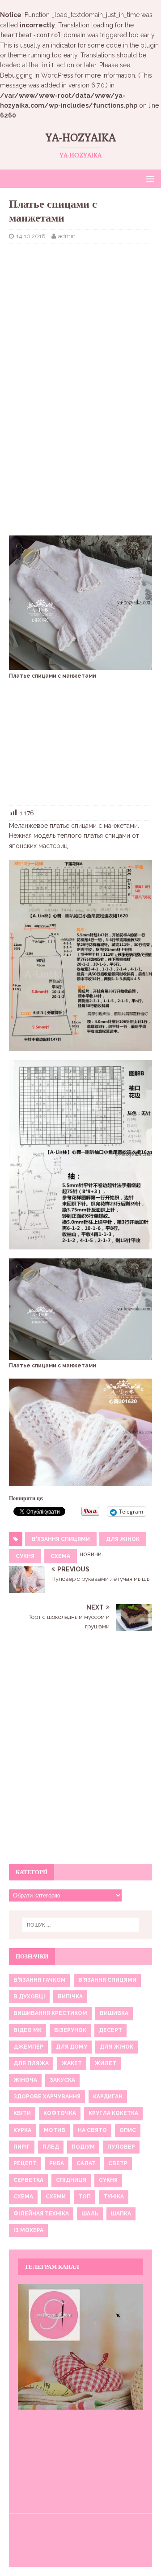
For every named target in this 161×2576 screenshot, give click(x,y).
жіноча (25, 2080)
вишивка (114, 2013)
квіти (22, 2113)
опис (128, 2130)
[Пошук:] (80, 1925)
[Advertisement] (80, 309)
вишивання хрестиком (50, 2013)
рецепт (25, 2163)
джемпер (28, 2047)
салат (86, 2163)
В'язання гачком (40, 1980)
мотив (55, 2130)
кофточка (60, 2113)
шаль (90, 2214)
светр (118, 2163)
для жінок (123, 1539)
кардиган (108, 2097)
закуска (62, 2080)
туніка (114, 2197)
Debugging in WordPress (37, 75)
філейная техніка (41, 2214)
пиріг (22, 2147)
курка (22, 2130)
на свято (92, 2130)
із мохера (28, 2230)
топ (85, 2197)
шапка (121, 2214)
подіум (83, 2147)
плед (51, 2147)
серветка (28, 2180)
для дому (72, 2047)
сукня (25, 1556)
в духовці (29, 1997)
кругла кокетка (113, 2113)
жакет (72, 2063)
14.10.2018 (31, 236)
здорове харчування (47, 2097)
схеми (56, 2197)
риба (57, 2163)
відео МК (28, 2030)
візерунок (70, 2030)
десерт (110, 2030)
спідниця (71, 2180)
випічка (70, 1997)
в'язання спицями (61, 1539)
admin (67, 236)
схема (60, 1556)
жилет (105, 2063)
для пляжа (31, 2063)
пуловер (121, 2147)
